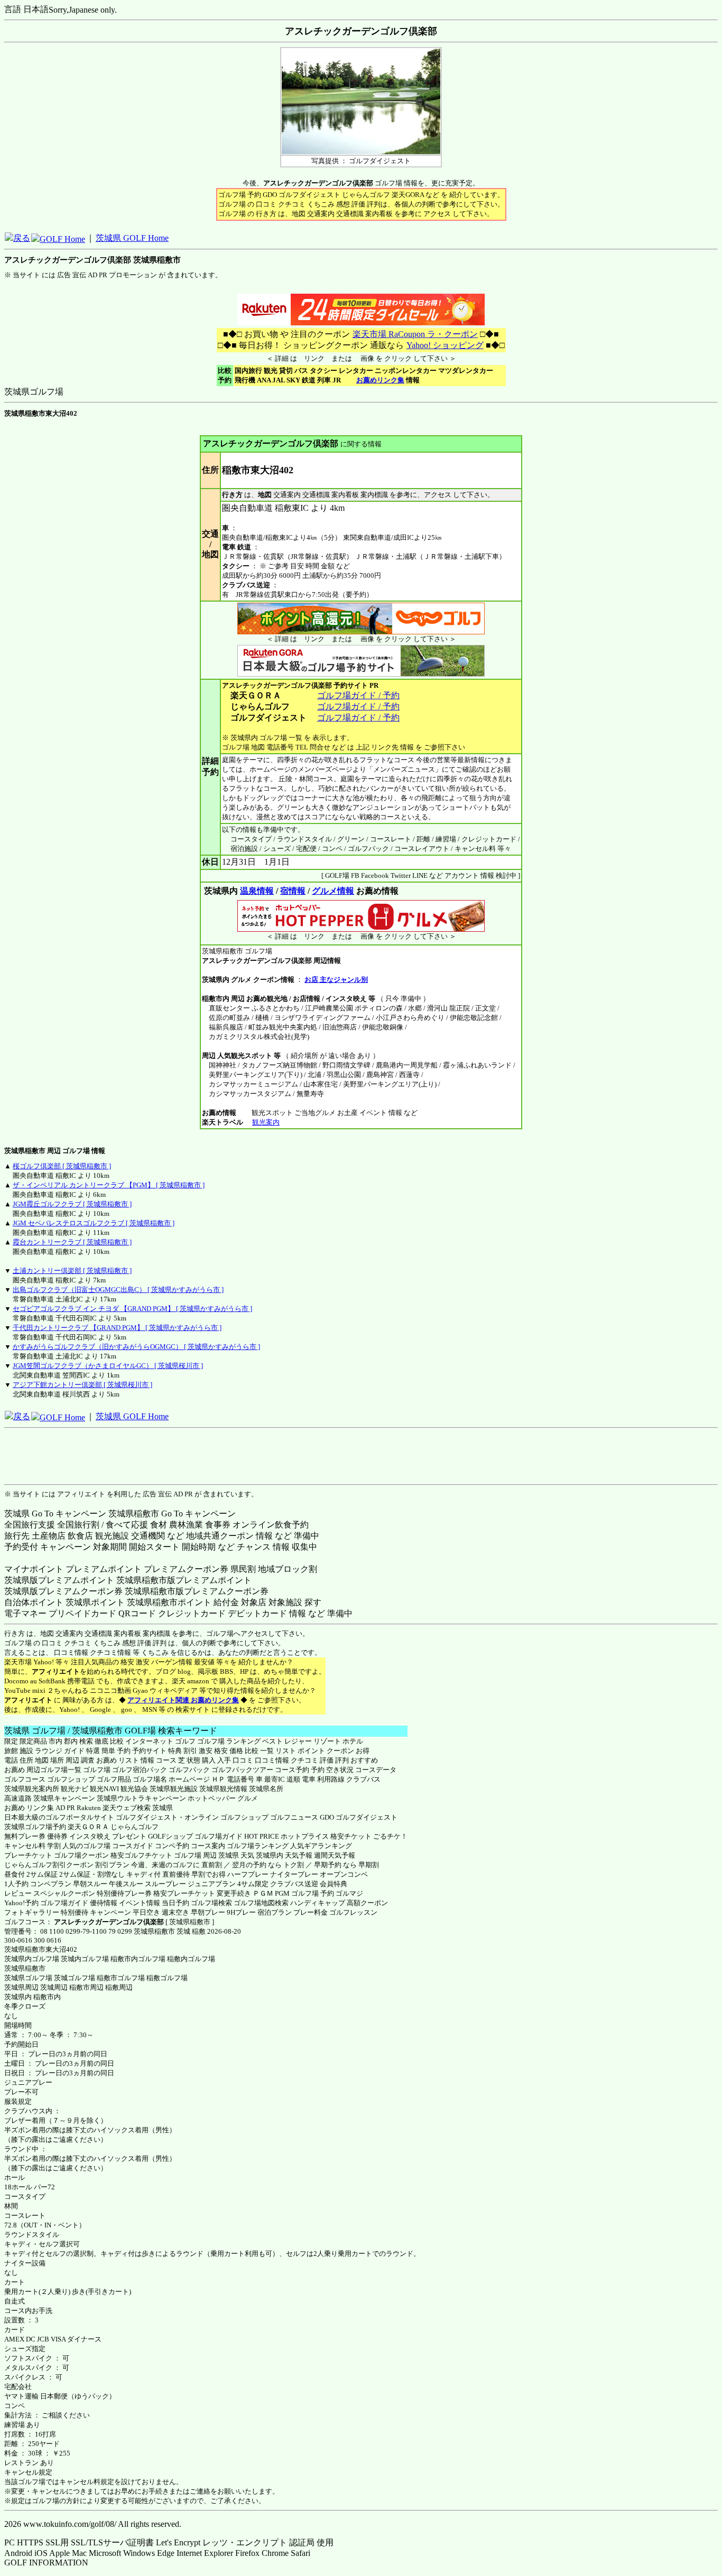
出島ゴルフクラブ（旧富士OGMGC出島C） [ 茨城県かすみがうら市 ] (118, 1290)
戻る (22, 238)
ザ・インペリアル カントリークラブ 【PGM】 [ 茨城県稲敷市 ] (109, 1185)
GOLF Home (62, 239)
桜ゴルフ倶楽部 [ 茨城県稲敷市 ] (62, 1166)
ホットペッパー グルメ (223, 1798)
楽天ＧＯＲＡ (88, 1827)
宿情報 (293, 891)
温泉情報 (257, 891)
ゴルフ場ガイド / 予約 (358, 695)
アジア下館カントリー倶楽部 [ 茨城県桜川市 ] (82, 1385)
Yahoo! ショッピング (445, 345)
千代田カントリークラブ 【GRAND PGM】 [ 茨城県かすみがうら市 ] (117, 1328)
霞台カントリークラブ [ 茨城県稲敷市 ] (72, 1242)
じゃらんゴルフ (135, 1827)
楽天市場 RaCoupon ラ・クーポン (415, 334)
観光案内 (266, 1122)
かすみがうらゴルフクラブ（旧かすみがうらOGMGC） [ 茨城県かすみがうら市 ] (136, 1347)
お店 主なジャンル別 (336, 980)
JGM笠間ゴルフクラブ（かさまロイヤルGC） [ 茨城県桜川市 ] (108, 1366)
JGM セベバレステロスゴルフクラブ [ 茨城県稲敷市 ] (94, 1223)
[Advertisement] (361, 1456)
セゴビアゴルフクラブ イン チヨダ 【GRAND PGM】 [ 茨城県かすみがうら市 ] (132, 1309)
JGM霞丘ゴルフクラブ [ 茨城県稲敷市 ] (72, 1204)
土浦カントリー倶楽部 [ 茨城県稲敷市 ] (72, 1271)
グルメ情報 (333, 891)
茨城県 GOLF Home (132, 238)
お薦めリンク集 (380, 380)
